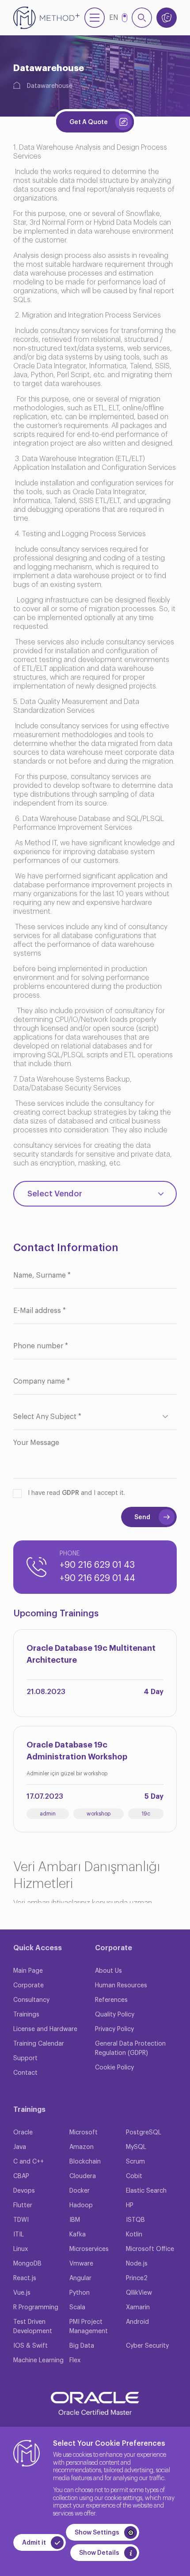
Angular (80, 2278)
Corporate (28, 1986)
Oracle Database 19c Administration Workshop (77, 1751)
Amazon (82, 2147)
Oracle (23, 2133)
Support (25, 2058)
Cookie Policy (114, 2068)
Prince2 (137, 2278)
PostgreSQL (144, 2133)
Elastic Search (146, 2191)
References (111, 2000)
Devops (24, 2191)
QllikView (139, 2293)
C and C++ (28, 2162)
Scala (77, 2307)
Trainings (26, 2015)
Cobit (134, 2176)
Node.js (137, 2264)
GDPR (70, 1493)
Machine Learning (38, 2360)
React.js (25, 2278)
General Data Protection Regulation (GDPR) (130, 2048)
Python (80, 2293)
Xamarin (138, 2307)
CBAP (21, 2176)
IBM (75, 2220)
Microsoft (84, 2133)
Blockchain (85, 2162)
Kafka (78, 2235)
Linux (21, 2249)
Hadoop (81, 2205)
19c (146, 1814)
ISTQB (135, 2220)
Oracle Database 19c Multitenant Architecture (91, 1654)
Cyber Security (147, 2346)
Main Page (28, 1971)
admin (48, 1814)
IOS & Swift (30, 2346)
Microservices (89, 2249)
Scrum (135, 2162)
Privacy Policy (114, 2029)
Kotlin (134, 2235)
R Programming (36, 2307)
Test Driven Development (33, 2327)
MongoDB (27, 2264)
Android (137, 2322)
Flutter (23, 2205)
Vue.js (22, 2293)
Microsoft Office (150, 2249)
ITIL (19, 2235)
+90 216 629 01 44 (97, 1578)
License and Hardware (45, 2029)
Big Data (82, 2346)
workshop (99, 1814)
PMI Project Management (89, 2327)
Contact (25, 2073)
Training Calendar (39, 2044)
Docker (80, 2191)
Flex (75, 2360)
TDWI (21, 2220)
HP (130, 2205)
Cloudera (83, 2176)
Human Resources (121, 1986)
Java (20, 2147)
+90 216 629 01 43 (97, 1565)
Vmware (81, 2264)
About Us (108, 1971)
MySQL (136, 2147)
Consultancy (31, 2000)
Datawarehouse (50, 86)
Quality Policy (115, 2015)
